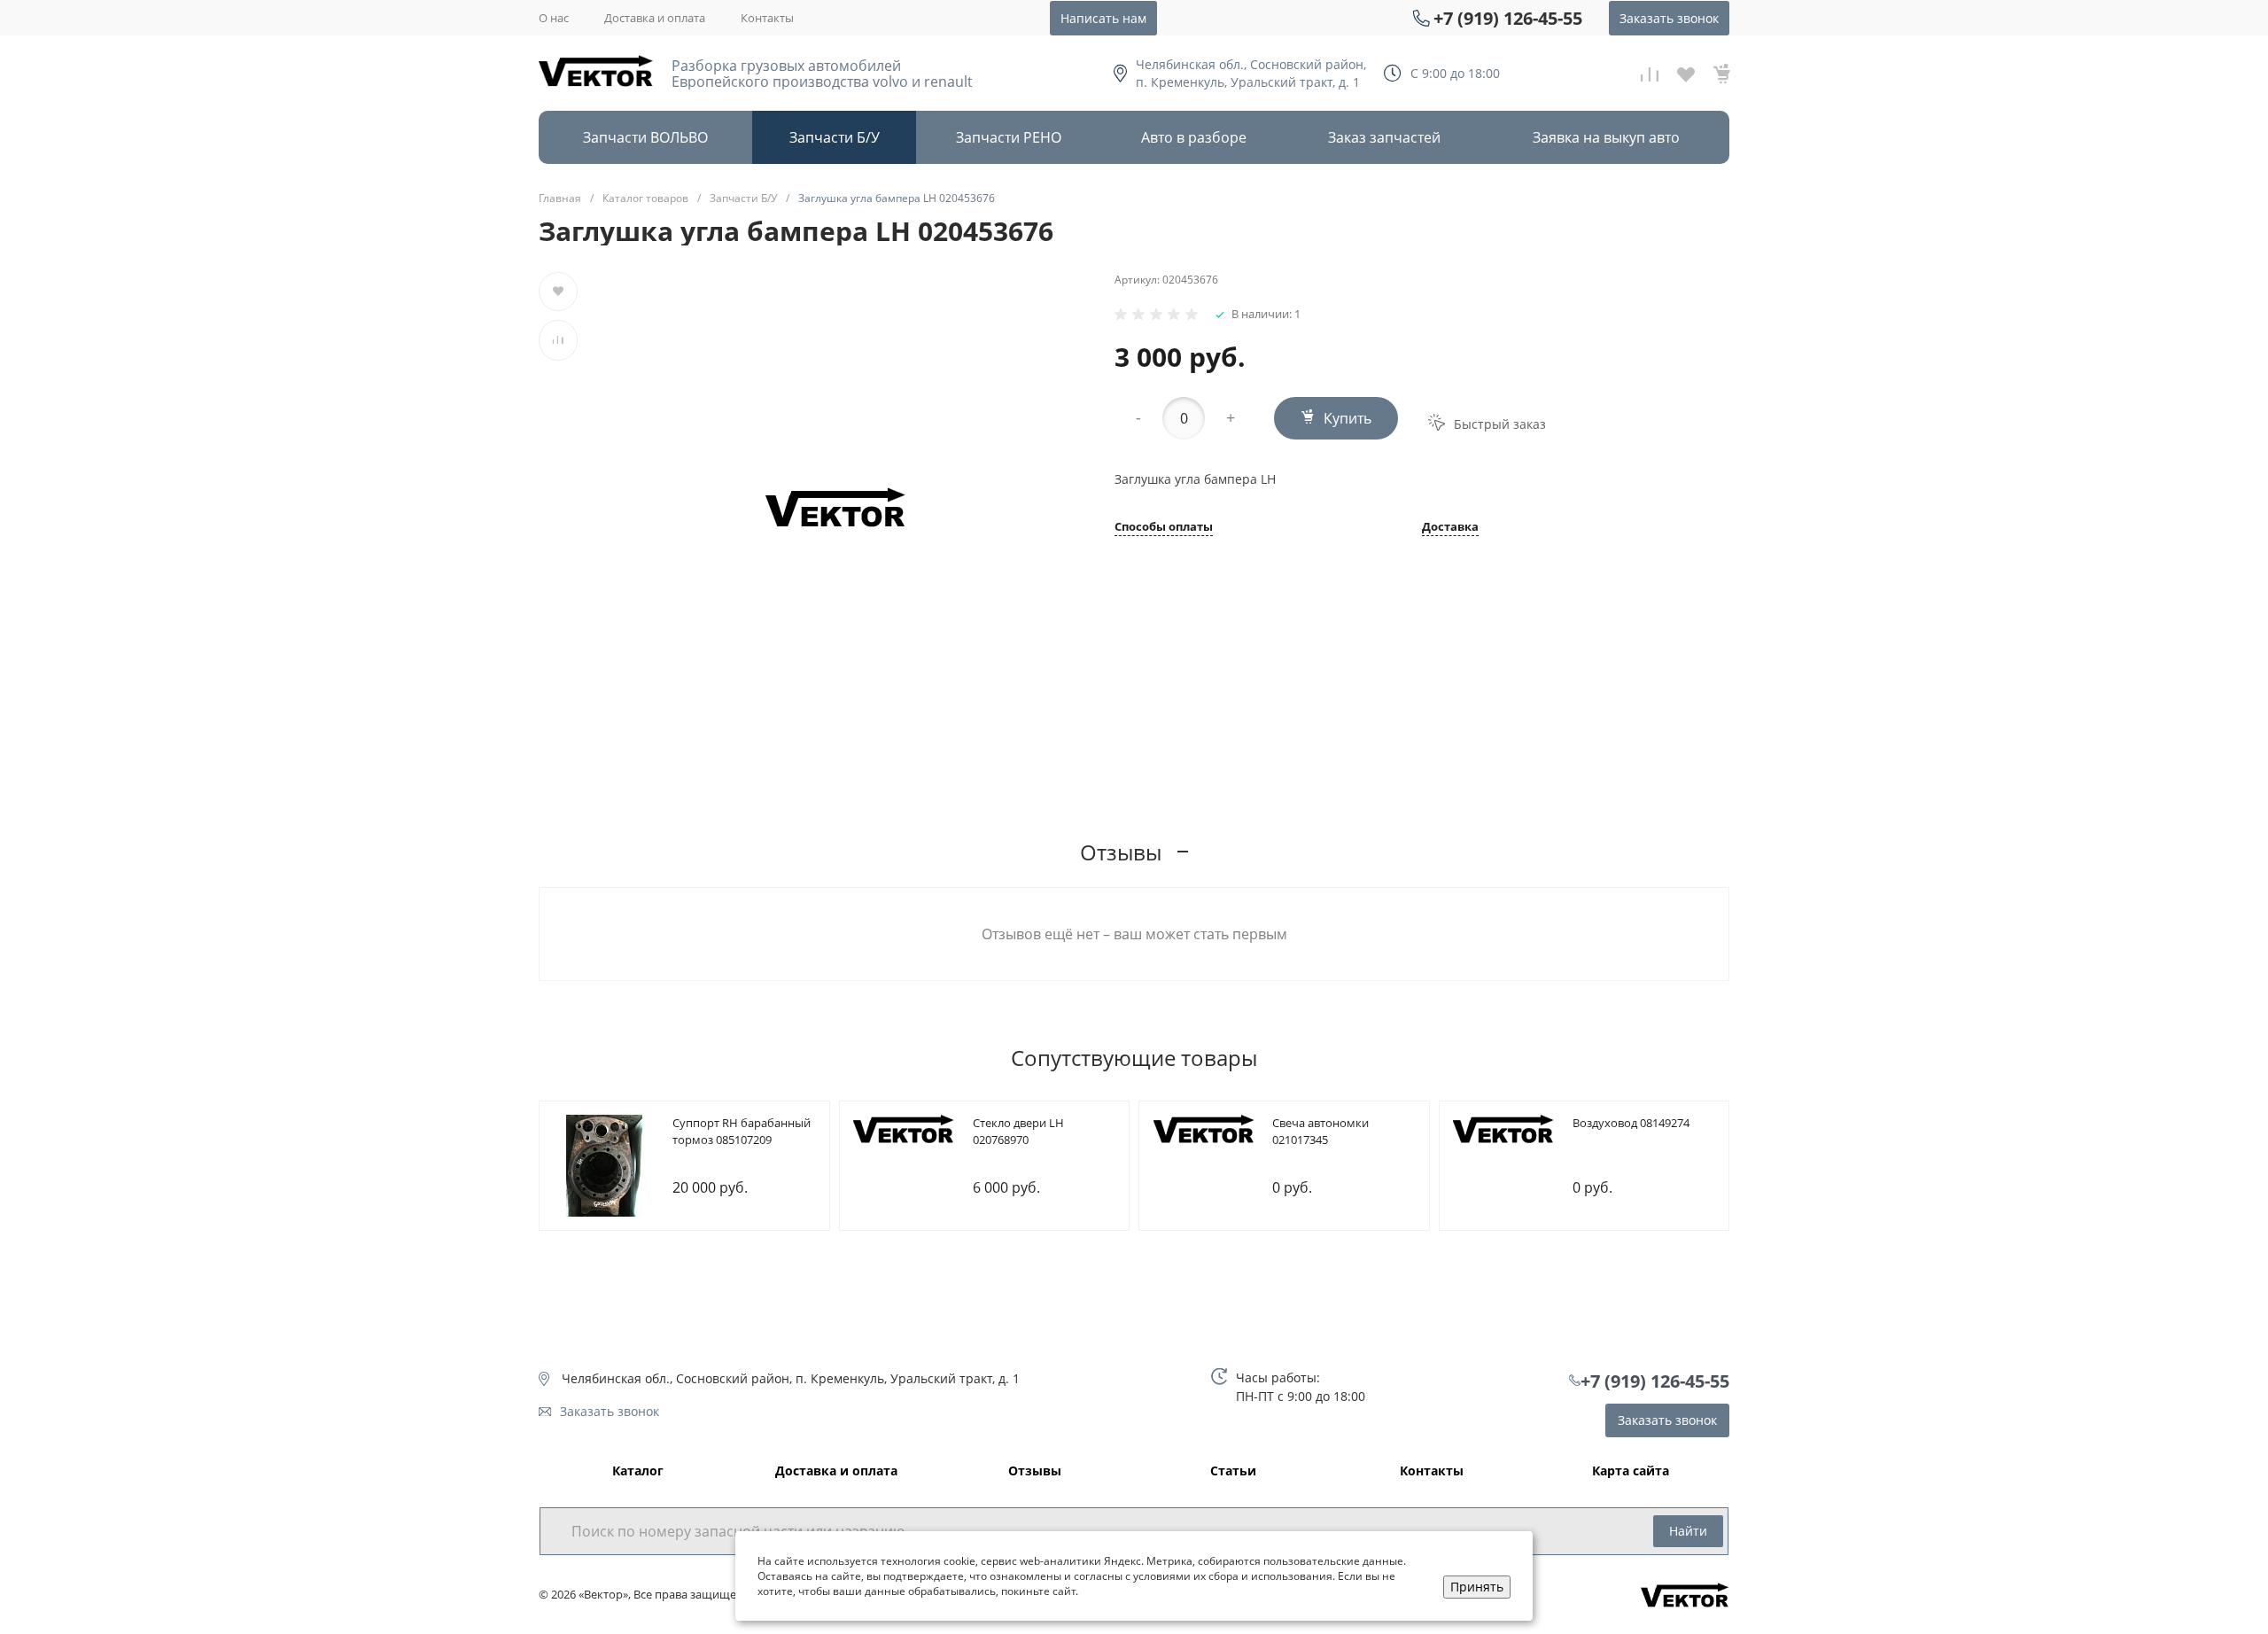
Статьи (1233, 1471)
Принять (1477, 1587)
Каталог (638, 1471)
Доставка (1450, 528)
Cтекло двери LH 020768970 (1018, 1132)
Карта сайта (1631, 1471)
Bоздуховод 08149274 (1631, 1123)
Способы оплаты (1164, 528)
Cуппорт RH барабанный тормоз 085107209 (742, 1132)
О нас (554, 18)
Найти (1688, 1531)
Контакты (767, 18)
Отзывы (1035, 1471)
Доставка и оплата (655, 18)
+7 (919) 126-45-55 (1508, 18)
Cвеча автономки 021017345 (1320, 1132)
